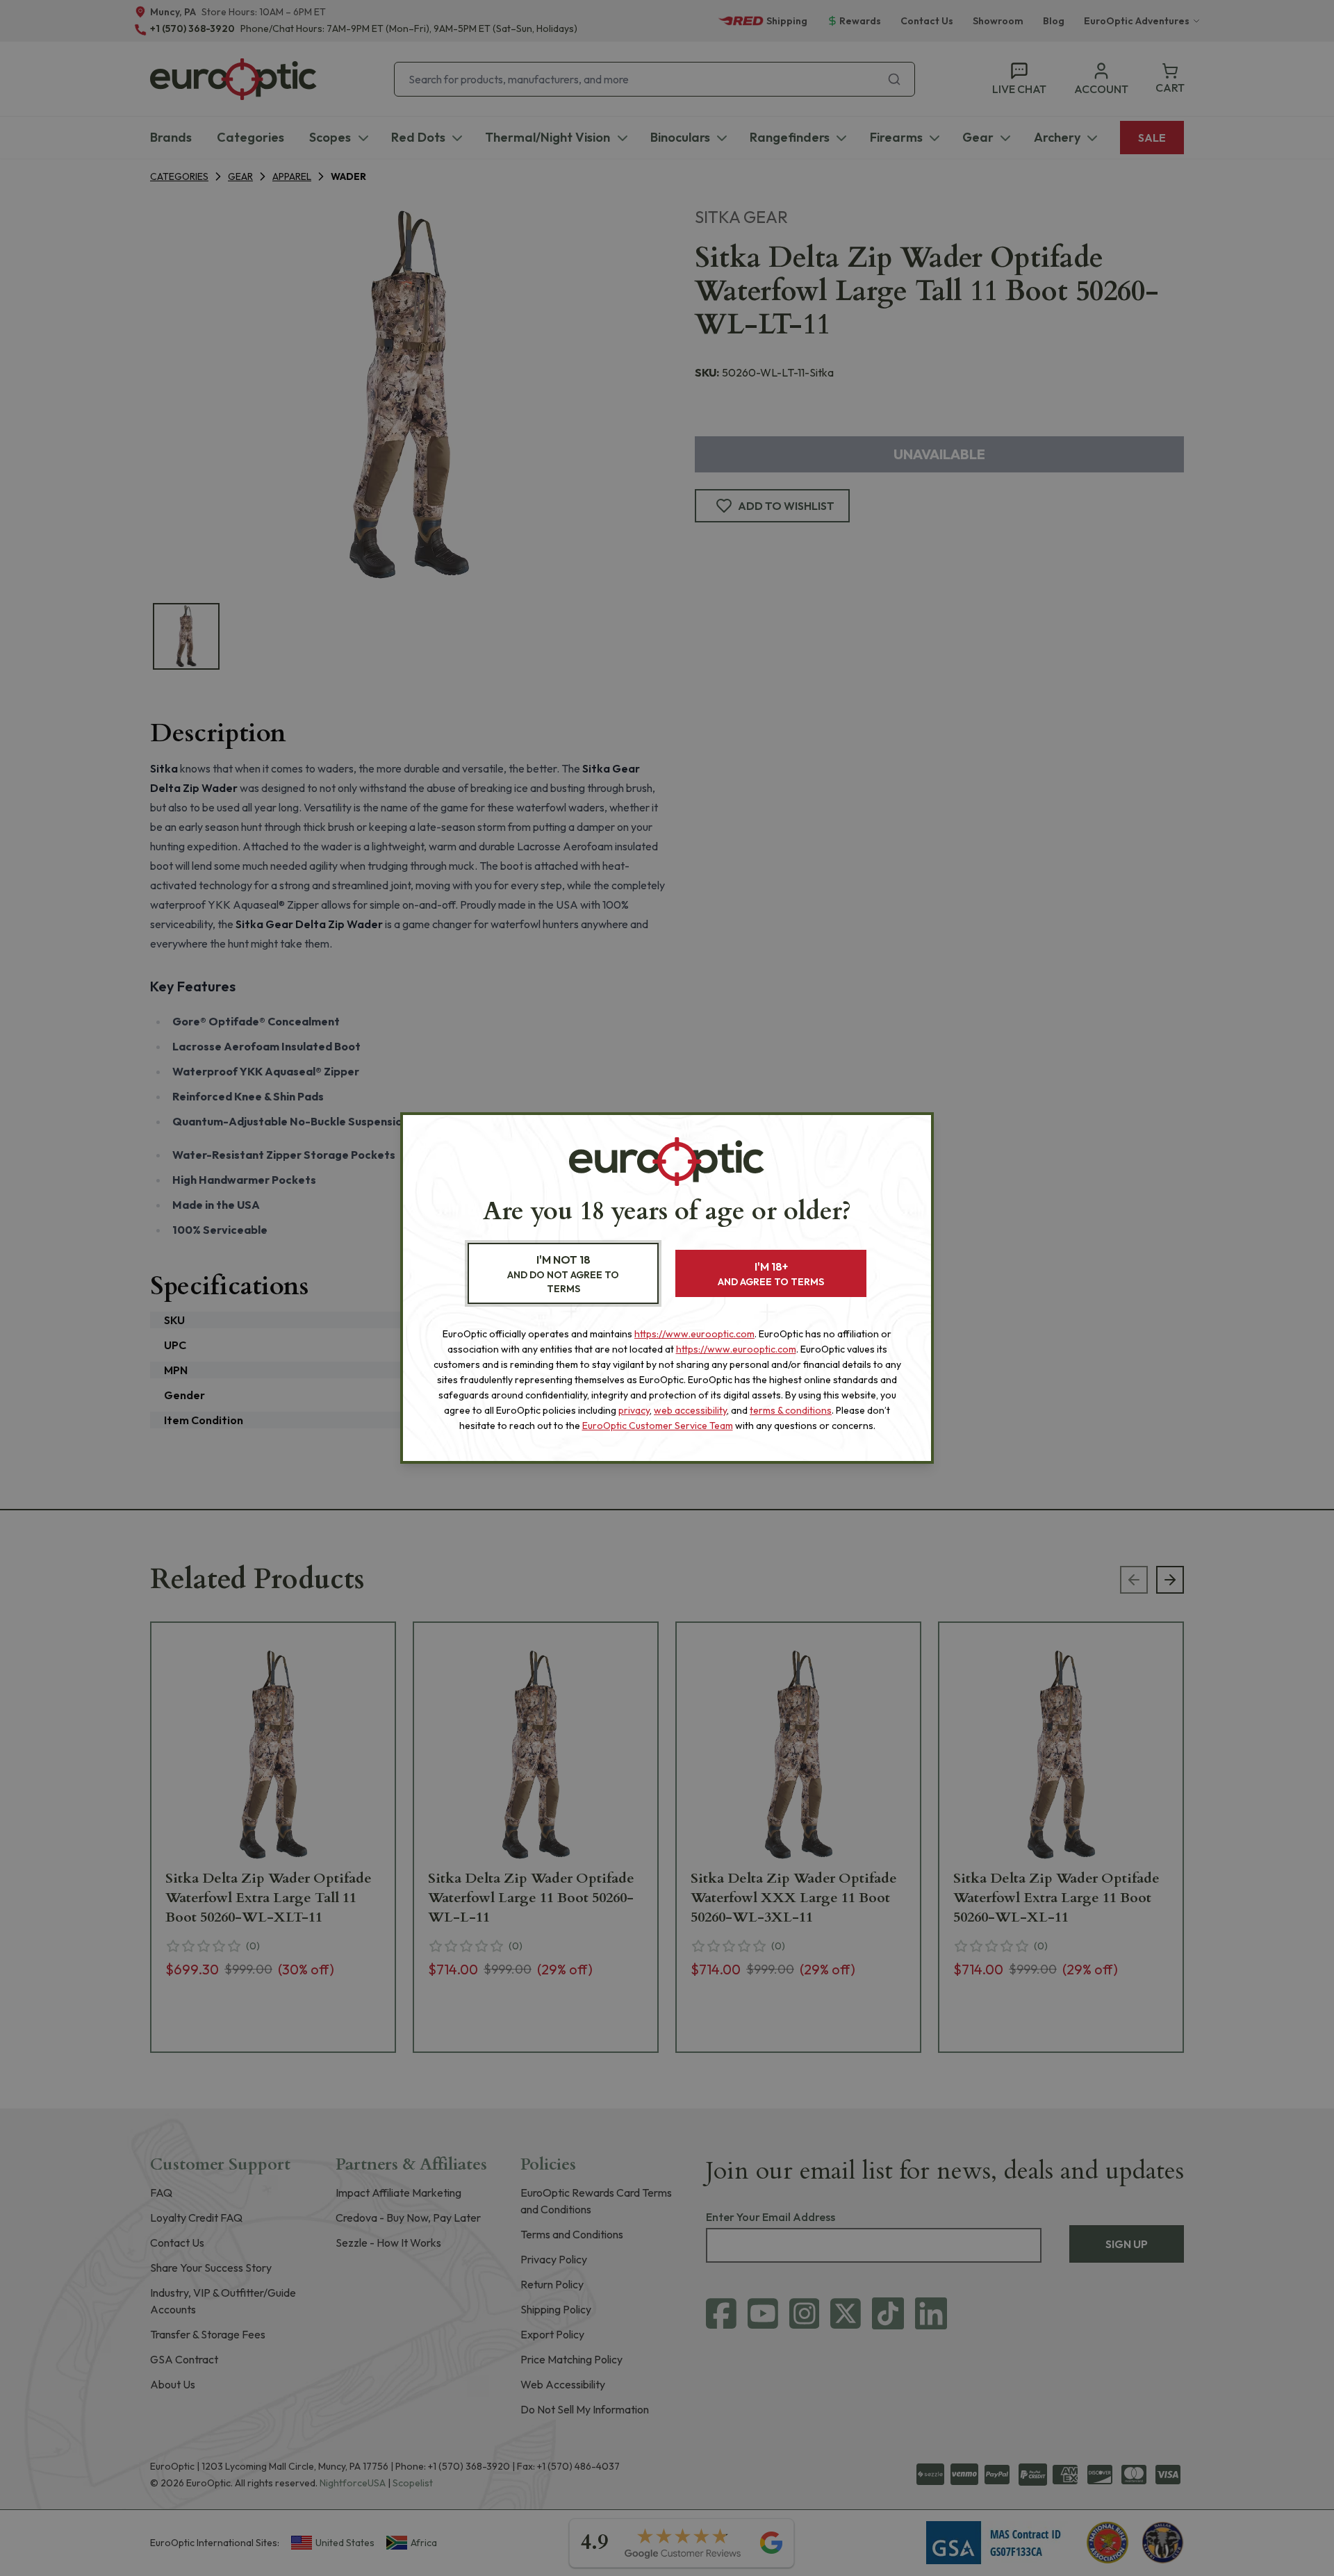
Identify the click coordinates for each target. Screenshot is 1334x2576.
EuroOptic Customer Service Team (658, 1426)
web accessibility (690, 1410)
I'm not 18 (563, 1274)
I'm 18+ (771, 1274)
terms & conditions (791, 1410)
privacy (634, 1410)
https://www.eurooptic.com (694, 1334)
